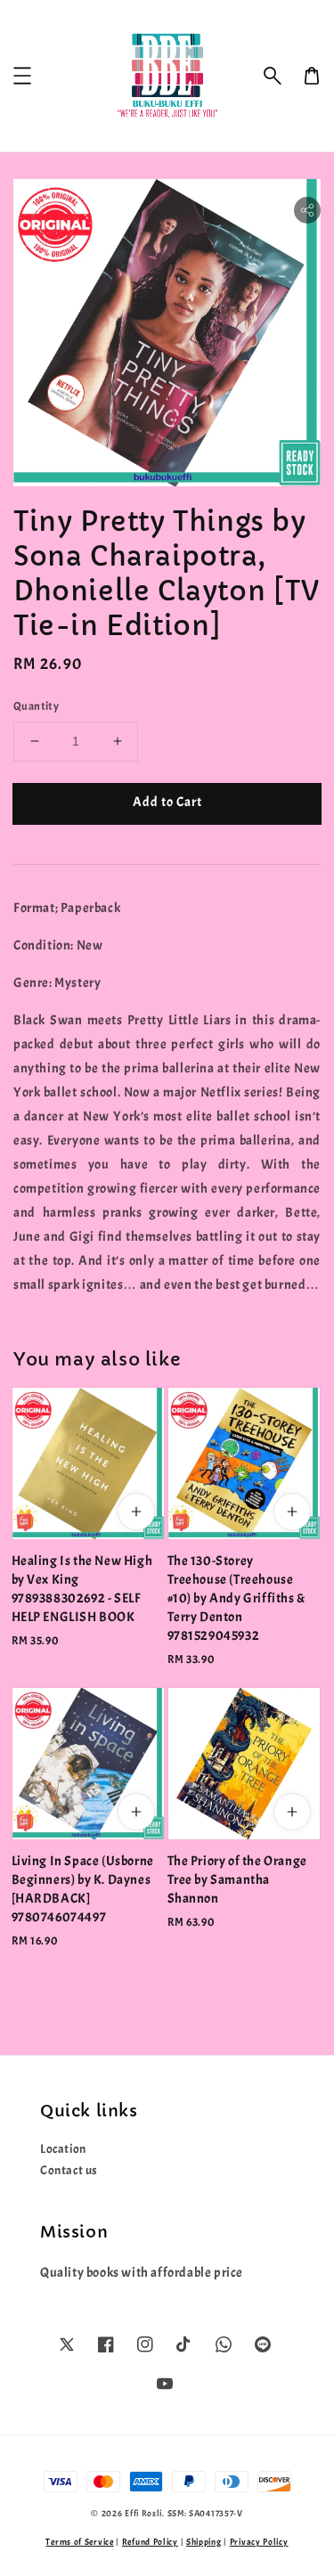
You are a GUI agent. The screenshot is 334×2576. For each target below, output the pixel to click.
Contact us (69, 2170)
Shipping (204, 2542)
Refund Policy (150, 2542)
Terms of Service (79, 2542)
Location (63, 2149)
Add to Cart (167, 802)
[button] (273, 76)
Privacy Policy (259, 2542)
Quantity (36, 706)
